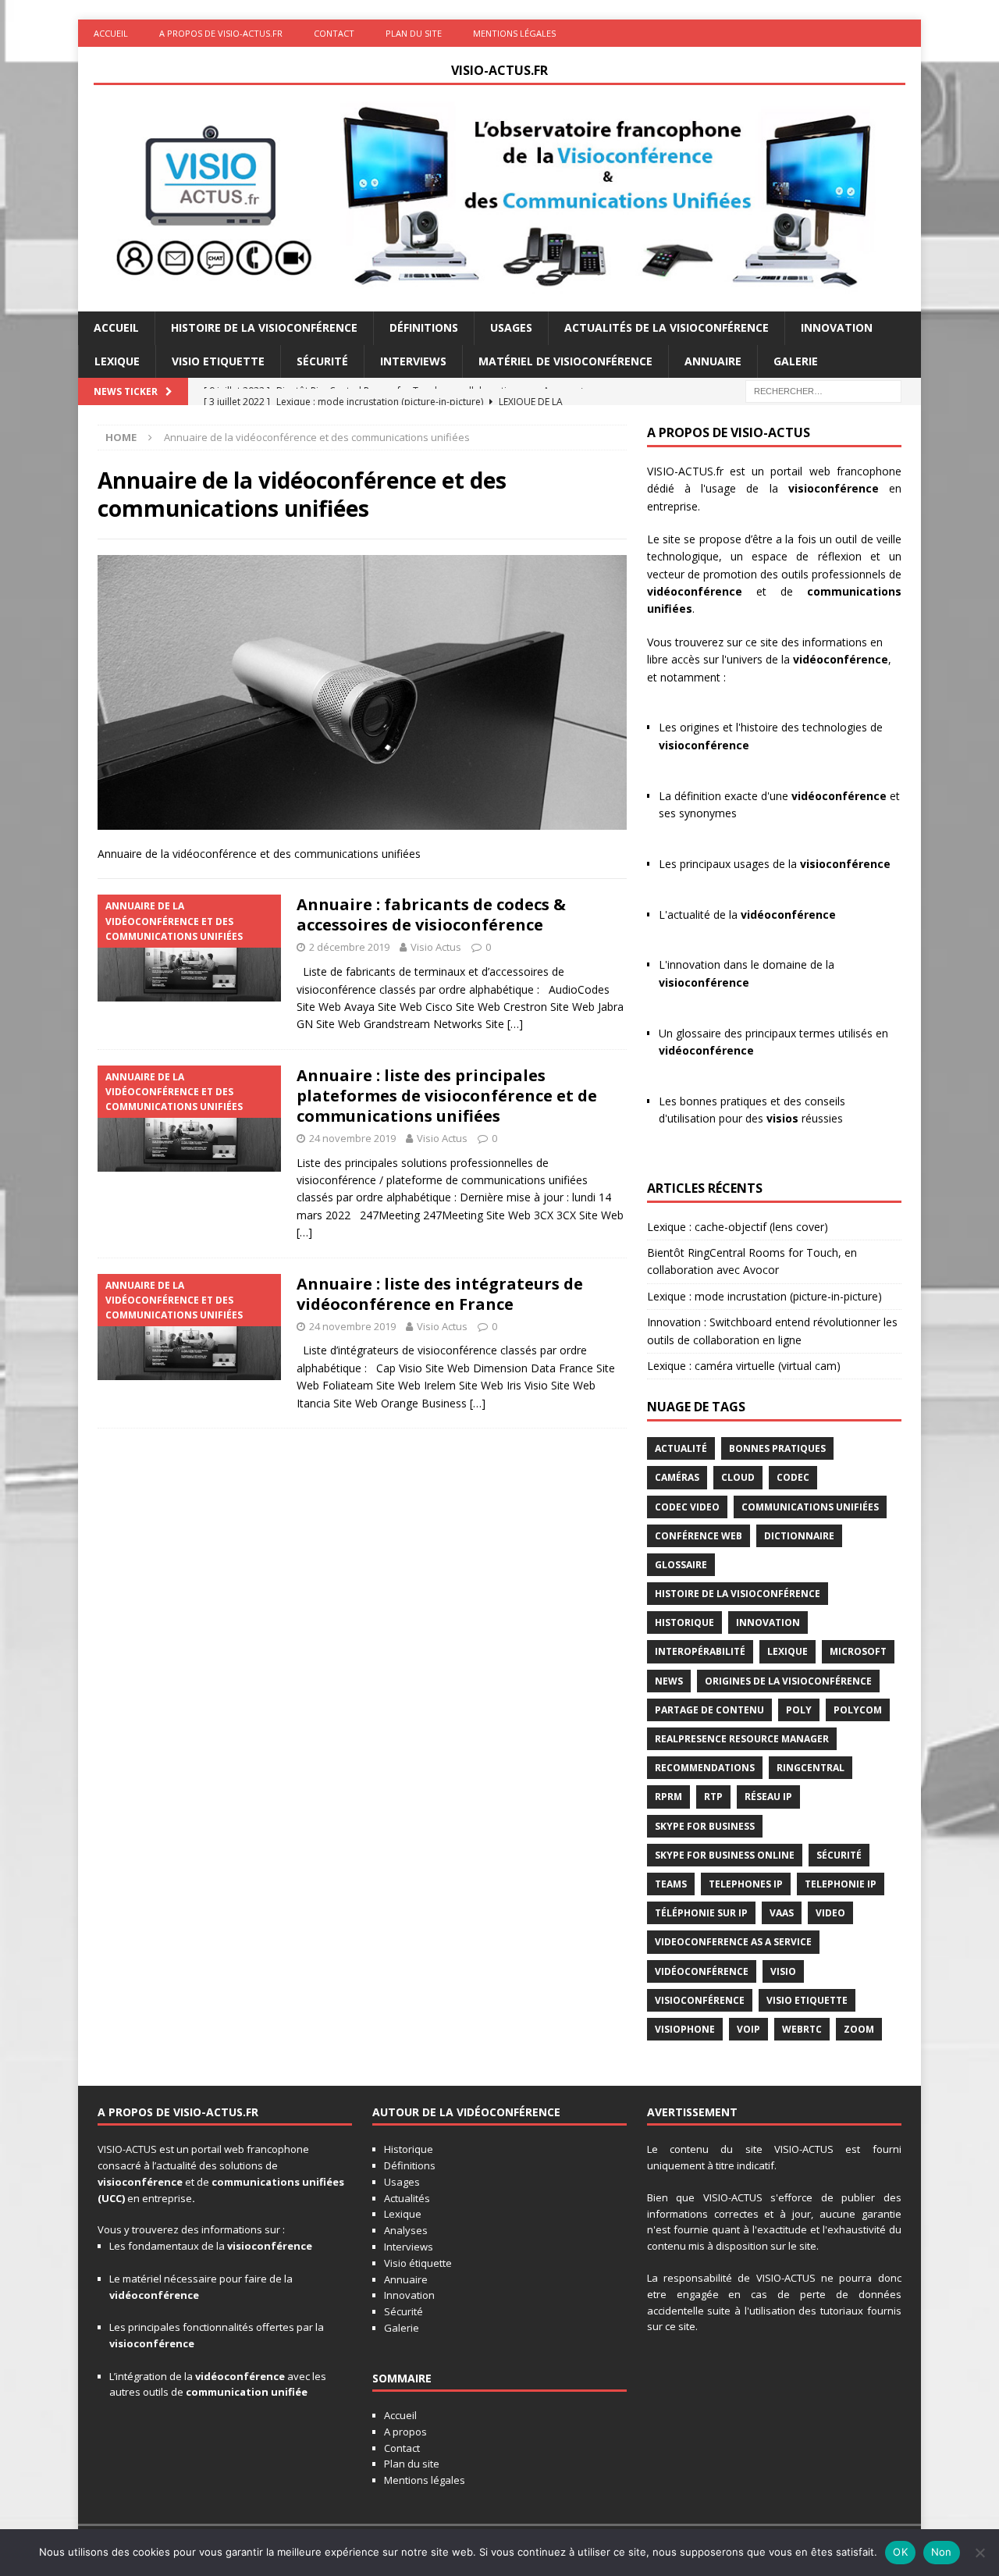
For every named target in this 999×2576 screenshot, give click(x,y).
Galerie (796, 361)
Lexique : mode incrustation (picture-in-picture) (764, 1296)
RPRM (668, 1797)
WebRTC (802, 2029)
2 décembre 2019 (349, 947)
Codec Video (687, 1507)
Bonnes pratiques (777, 1448)
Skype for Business (705, 1826)
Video (830, 1913)
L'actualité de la (747, 914)
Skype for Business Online (725, 1855)
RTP (713, 1797)
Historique (684, 1622)
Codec (793, 1477)
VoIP (748, 2029)
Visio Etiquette (218, 361)
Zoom (859, 2029)
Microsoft (858, 1651)
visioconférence (834, 488)
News (669, 1681)
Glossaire (681, 1565)
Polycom (858, 1710)
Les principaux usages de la (775, 864)
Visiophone (685, 2029)
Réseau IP (768, 1797)
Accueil (111, 33)
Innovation (837, 327)
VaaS (782, 1913)
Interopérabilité (700, 1651)
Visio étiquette (418, 2263)
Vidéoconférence (702, 1971)
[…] (515, 1024)
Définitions (424, 327)
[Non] (979, 2553)
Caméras (677, 1477)
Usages (511, 327)
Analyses (406, 2230)
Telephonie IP (841, 1884)
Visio (783, 1971)
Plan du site (414, 33)
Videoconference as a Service (733, 1942)
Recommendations (705, 1768)
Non (942, 2552)
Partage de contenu (709, 1710)
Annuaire (713, 361)
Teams (671, 1884)
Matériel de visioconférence (565, 361)
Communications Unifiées (810, 1507)
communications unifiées (278, 2182)
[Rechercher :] (823, 390)
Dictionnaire (799, 1536)
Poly (799, 1710)
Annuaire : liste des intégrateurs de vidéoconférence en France (440, 1294)
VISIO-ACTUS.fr (685, 471)
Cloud (738, 1477)
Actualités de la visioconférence (667, 327)
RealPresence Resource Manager (742, 1739)
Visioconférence (700, 2000)
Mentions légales (514, 33)
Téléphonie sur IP (701, 1913)
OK (900, 2552)
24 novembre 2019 (352, 1138)
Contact (334, 33)
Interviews (413, 361)
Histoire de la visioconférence (264, 327)
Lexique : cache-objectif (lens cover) (738, 1227)
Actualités (407, 2198)
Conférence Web (699, 1536)
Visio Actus (436, 947)
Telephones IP (746, 1884)
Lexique (117, 361)
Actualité (681, 1448)
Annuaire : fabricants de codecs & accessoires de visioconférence (431, 914)
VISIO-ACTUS (127, 2149)
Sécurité (322, 361)
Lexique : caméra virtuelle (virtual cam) (744, 1366)
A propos (405, 2432)
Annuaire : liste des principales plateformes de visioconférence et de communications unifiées (447, 1096)
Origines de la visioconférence (788, 1681)
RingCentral (811, 1768)
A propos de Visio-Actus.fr (221, 33)
